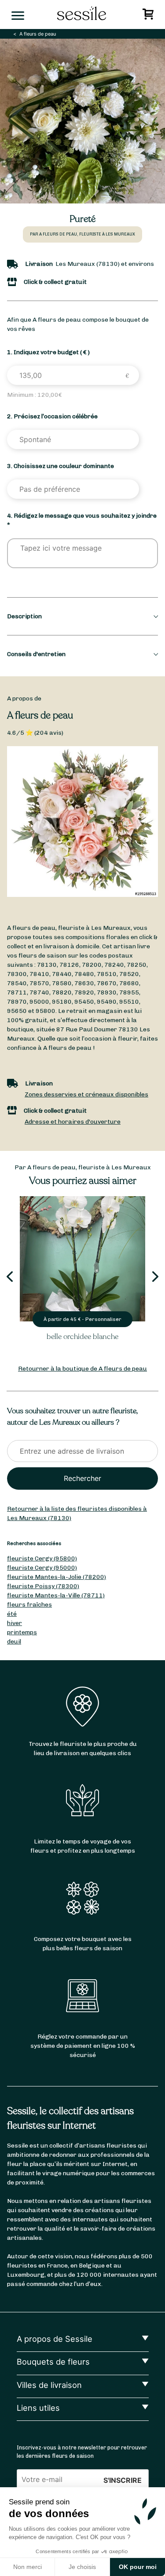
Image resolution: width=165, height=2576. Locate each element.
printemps (22, 1632)
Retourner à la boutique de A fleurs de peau (82, 1369)
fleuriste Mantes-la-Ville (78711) (56, 1595)
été (12, 1614)
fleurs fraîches (29, 1605)
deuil (14, 1642)
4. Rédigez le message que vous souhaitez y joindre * (82, 520)
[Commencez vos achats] (149, 16)
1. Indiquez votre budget (48, 352)
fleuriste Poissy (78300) (43, 1586)
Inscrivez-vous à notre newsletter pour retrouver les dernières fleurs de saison (82, 2452)
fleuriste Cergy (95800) (42, 1558)
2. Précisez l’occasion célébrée (52, 416)
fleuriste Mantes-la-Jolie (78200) (57, 1577)
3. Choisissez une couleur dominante (60, 466)
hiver (15, 1623)
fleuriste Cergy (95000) (42, 1568)
